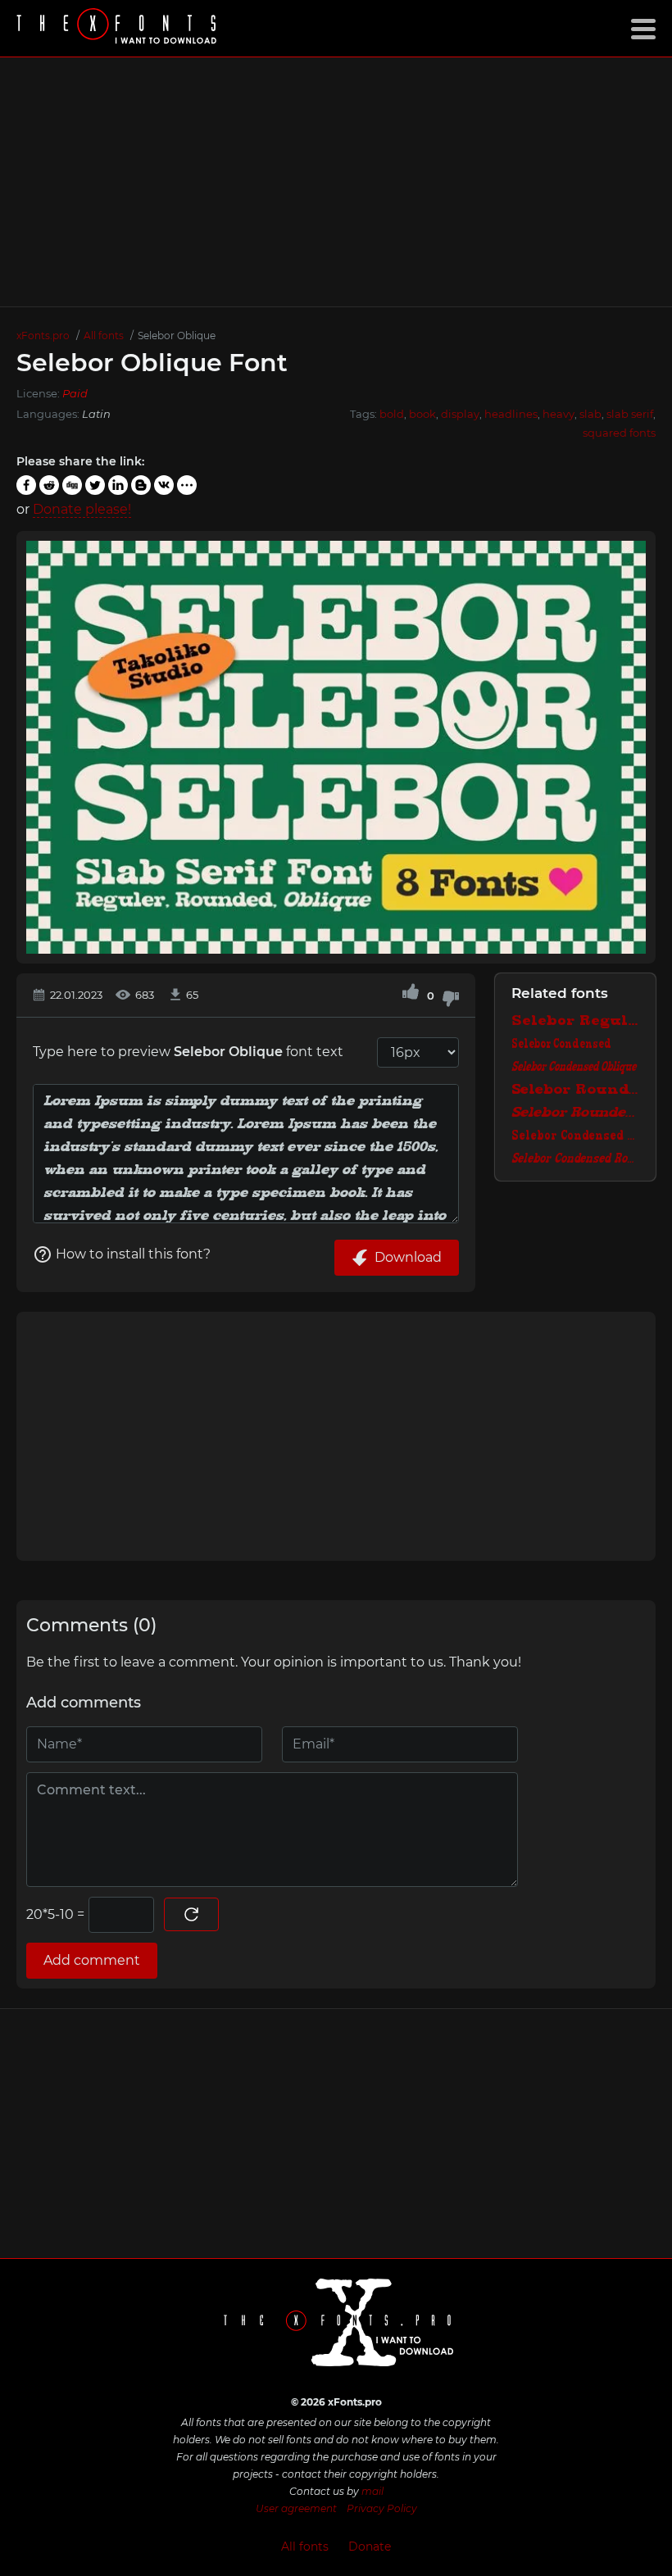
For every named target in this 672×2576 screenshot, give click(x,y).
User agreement (296, 2508)
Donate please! (82, 509)
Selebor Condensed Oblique (574, 1068)
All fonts (305, 2547)
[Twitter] (95, 485)
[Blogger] (141, 485)
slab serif (630, 414)
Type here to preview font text (188, 1052)
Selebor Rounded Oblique (575, 1113)
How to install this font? (133, 1254)
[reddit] (49, 485)
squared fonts (619, 433)
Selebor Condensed (561, 1045)
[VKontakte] (164, 485)
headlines (511, 414)
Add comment (92, 1960)
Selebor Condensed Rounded (575, 1136)
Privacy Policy (382, 2508)
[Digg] (72, 485)
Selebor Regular (575, 1022)
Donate (370, 2547)
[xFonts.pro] (119, 28)
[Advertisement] (336, 182)
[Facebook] (26, 485)
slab (590, 414)
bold (392, 414)
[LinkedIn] (118, 485)
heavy (558, 414)
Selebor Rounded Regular (575, 1091)
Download (408, 1257)
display (460, 414)
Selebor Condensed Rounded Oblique (575, 1159)
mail (372, 2491)
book (422, 414)
